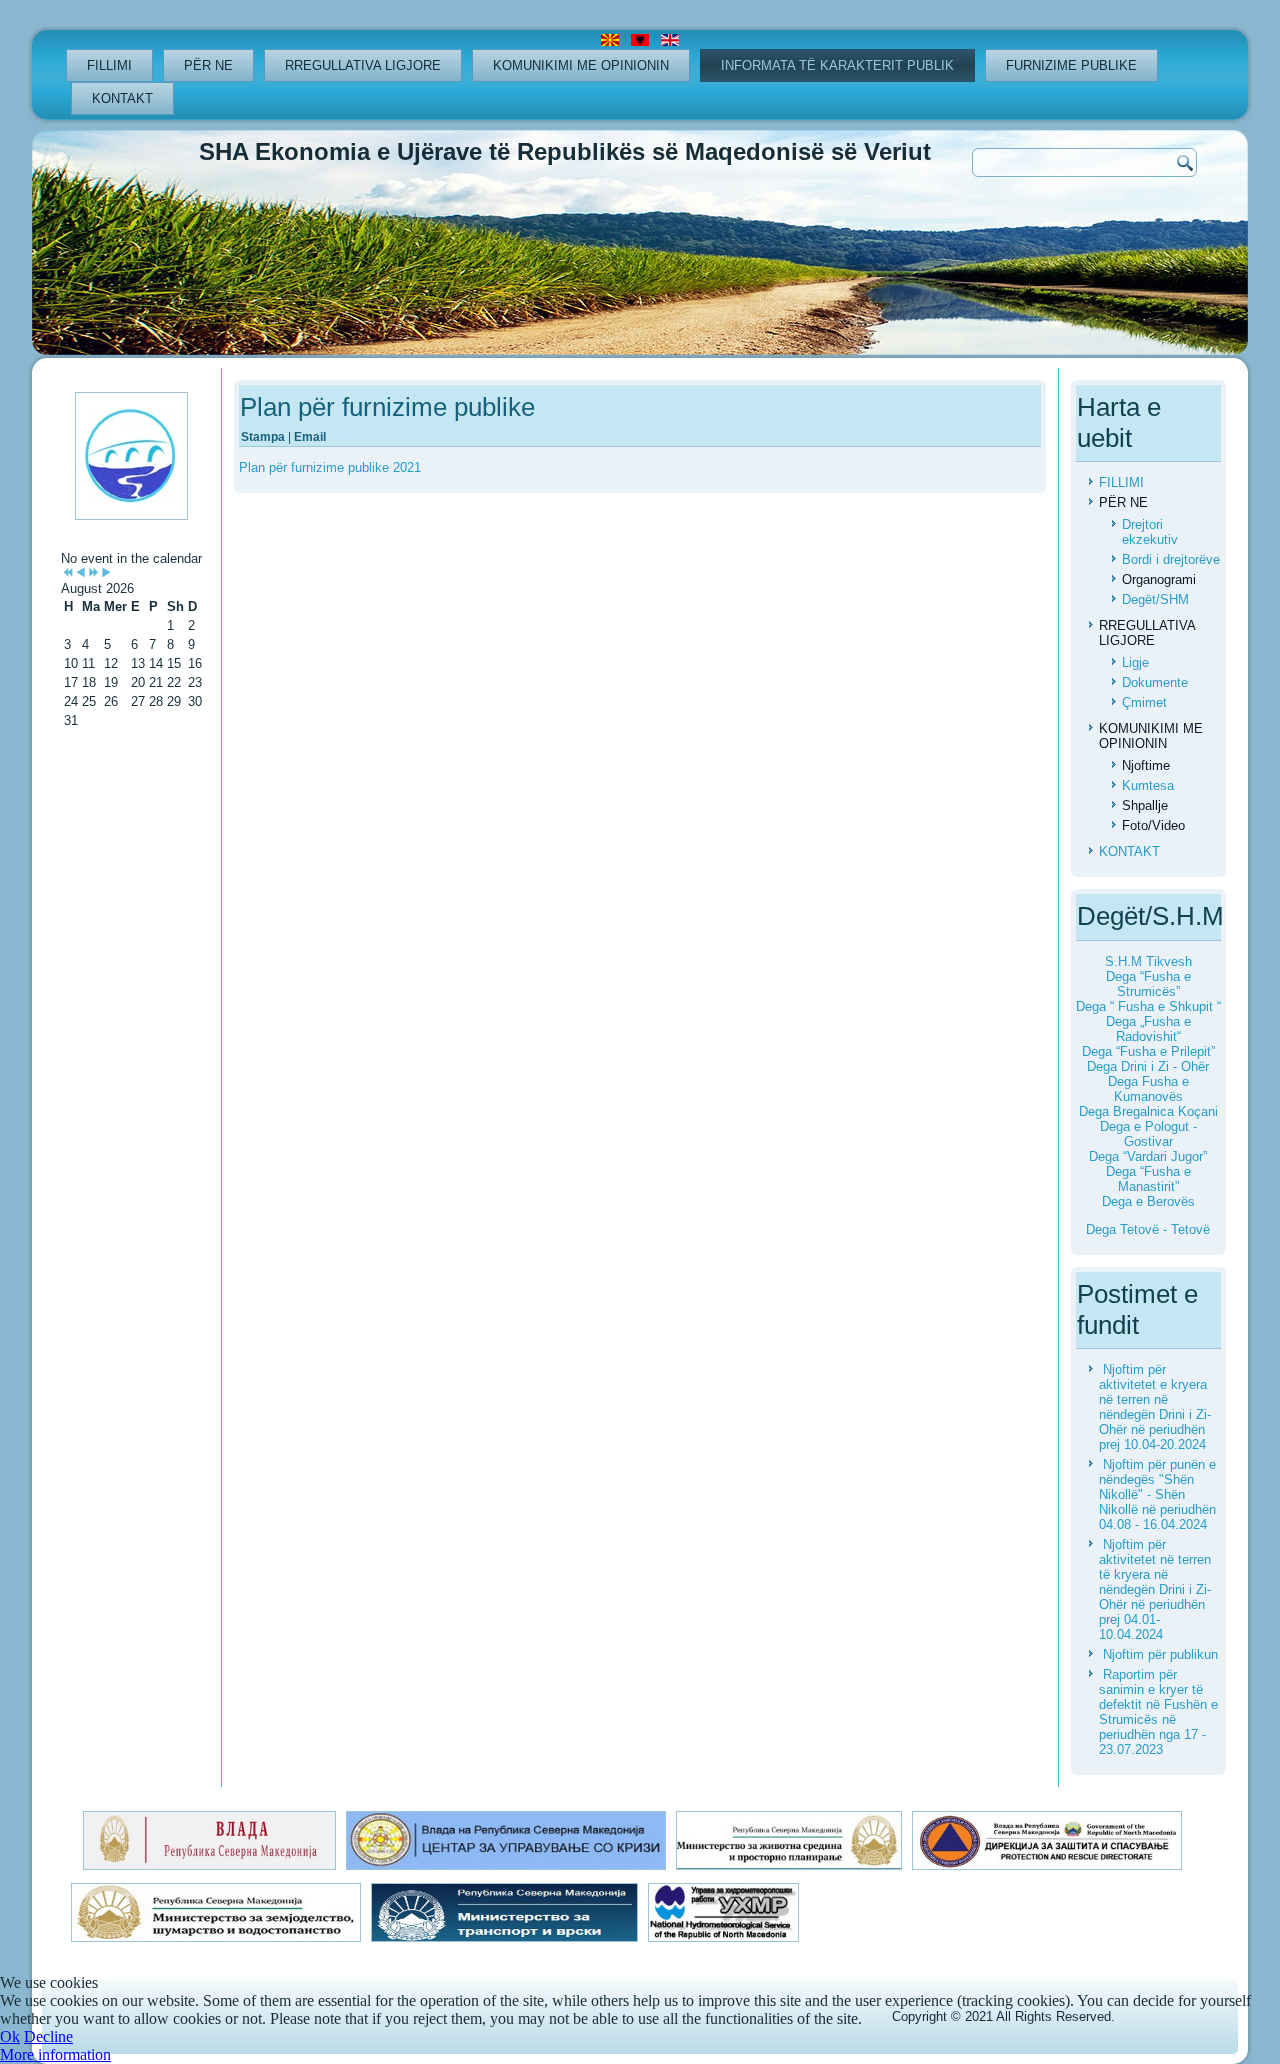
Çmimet (1144, 702)
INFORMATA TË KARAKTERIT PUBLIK (837, 65)
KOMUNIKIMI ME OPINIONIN (581, 65)
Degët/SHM (1155, 599)
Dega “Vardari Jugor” (1148, 1156)
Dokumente (1155, 682)
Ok (10, 2036)
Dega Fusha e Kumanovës (1148, 1089)
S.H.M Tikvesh (1148, 961)
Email (310, 437)
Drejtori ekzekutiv (1150, 532)
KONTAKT (122, 98)
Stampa (264, 437)
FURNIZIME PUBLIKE (1071, 65)
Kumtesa (1148, 785)
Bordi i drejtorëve (1171, 559)
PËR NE (208, 65)
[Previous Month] (80, 573)
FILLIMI (109, 65)
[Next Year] (93, 573)
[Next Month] (106, 573)
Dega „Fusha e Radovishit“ (1148, 1029)
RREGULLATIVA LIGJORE (363, 65)
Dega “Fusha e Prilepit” (1148, 1051)
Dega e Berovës (1148, 1201)
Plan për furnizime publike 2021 (330, 467)
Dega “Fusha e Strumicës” (1148, 984)
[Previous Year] (67, 573)
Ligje (1135, 662)
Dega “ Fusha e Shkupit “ (1148, 1006)
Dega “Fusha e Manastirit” (1148, 1179)
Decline (48, 2036)
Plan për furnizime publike (387, 407)
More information (55, 2054)
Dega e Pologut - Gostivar (1148, 1134)
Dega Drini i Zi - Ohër (1148, 1066)
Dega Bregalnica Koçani (1148, 1111)
